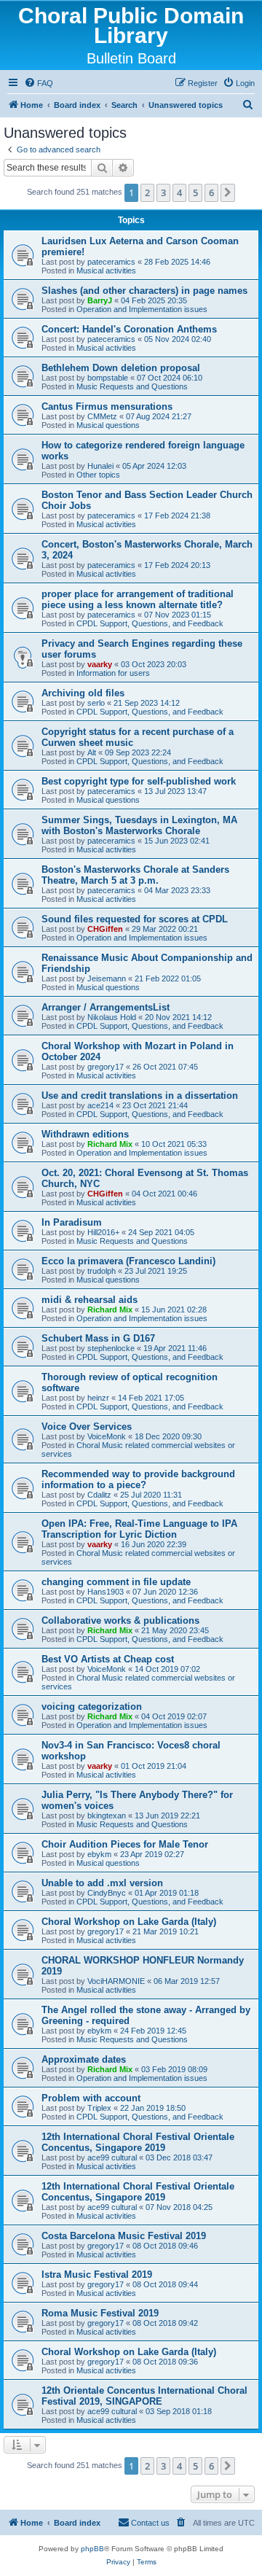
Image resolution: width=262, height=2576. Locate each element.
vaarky (100, 664)
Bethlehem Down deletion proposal (121, 368)
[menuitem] (39, 83)
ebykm (99, 1854)
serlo (96, 703)
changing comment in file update (116, 1582)
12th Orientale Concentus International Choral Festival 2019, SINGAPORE (144, 2396)
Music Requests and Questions (132, 386)
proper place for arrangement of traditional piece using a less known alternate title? (138, 599)
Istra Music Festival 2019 (97, 2275)
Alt (92, 752)
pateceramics (111, 262)
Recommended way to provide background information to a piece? (138, 1479)
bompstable (108, 378)
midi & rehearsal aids (90, 1300)
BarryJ (100, 300)
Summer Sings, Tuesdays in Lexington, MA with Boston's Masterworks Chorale (139, 825)
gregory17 (106, 1067)
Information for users (113, 673)
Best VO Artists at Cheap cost (108, 1659)
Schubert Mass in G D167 (98, 1338)
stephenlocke (111, 1348)
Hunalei (100, 466)
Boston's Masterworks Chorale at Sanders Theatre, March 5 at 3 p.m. (135, 875)
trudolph (102, 1271)
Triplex (99, 2108)
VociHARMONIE (116, 1981)
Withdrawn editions (85, 1134)
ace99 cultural (112, 2157)
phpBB (92, 2549)
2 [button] (147, 192)
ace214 (100, 1105)
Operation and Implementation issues (142, 309)
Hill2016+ (103, 1232)
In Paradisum (72, 1222)
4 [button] (179, 192)
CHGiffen (105, 929)
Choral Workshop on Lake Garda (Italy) (129, 1922)
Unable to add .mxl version (102, 1883)
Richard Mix (110, 1144)
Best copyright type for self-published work (139, 781)
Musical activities (106, 271)
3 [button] (163, 192)
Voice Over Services (87, 1427)
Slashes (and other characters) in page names (144, 291)
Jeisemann (107, 978)
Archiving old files (83, 693)
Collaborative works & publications (120, 1620)
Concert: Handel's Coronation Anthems (129, 329)
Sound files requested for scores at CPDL (135, 919)
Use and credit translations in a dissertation (140, 1096)
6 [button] (211, 192)
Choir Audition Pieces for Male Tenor (125, 1844)
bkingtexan (107, 1816)
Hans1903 (106, 1592)
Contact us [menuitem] (150, 2523)
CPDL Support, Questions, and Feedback (150, 623)
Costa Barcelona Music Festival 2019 (124, 2236)
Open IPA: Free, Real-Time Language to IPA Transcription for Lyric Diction (139, 1529)
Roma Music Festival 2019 (100, 2313)
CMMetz (102, 416)
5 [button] (195, 192)
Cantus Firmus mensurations (107, 406)
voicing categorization (92, 1707)
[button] (228, 192)
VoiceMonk (107, 1436)
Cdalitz (99, 1495)
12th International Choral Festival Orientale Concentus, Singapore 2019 (138, 2142)
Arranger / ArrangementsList (106, 1007)
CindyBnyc (107, 1893)
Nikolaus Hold (112, 1017)
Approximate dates (84, 2059)
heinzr (98, 1398)
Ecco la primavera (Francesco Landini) (128, 1261)
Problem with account (91, 2098)
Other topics (98, 475)
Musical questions (108, 425)
